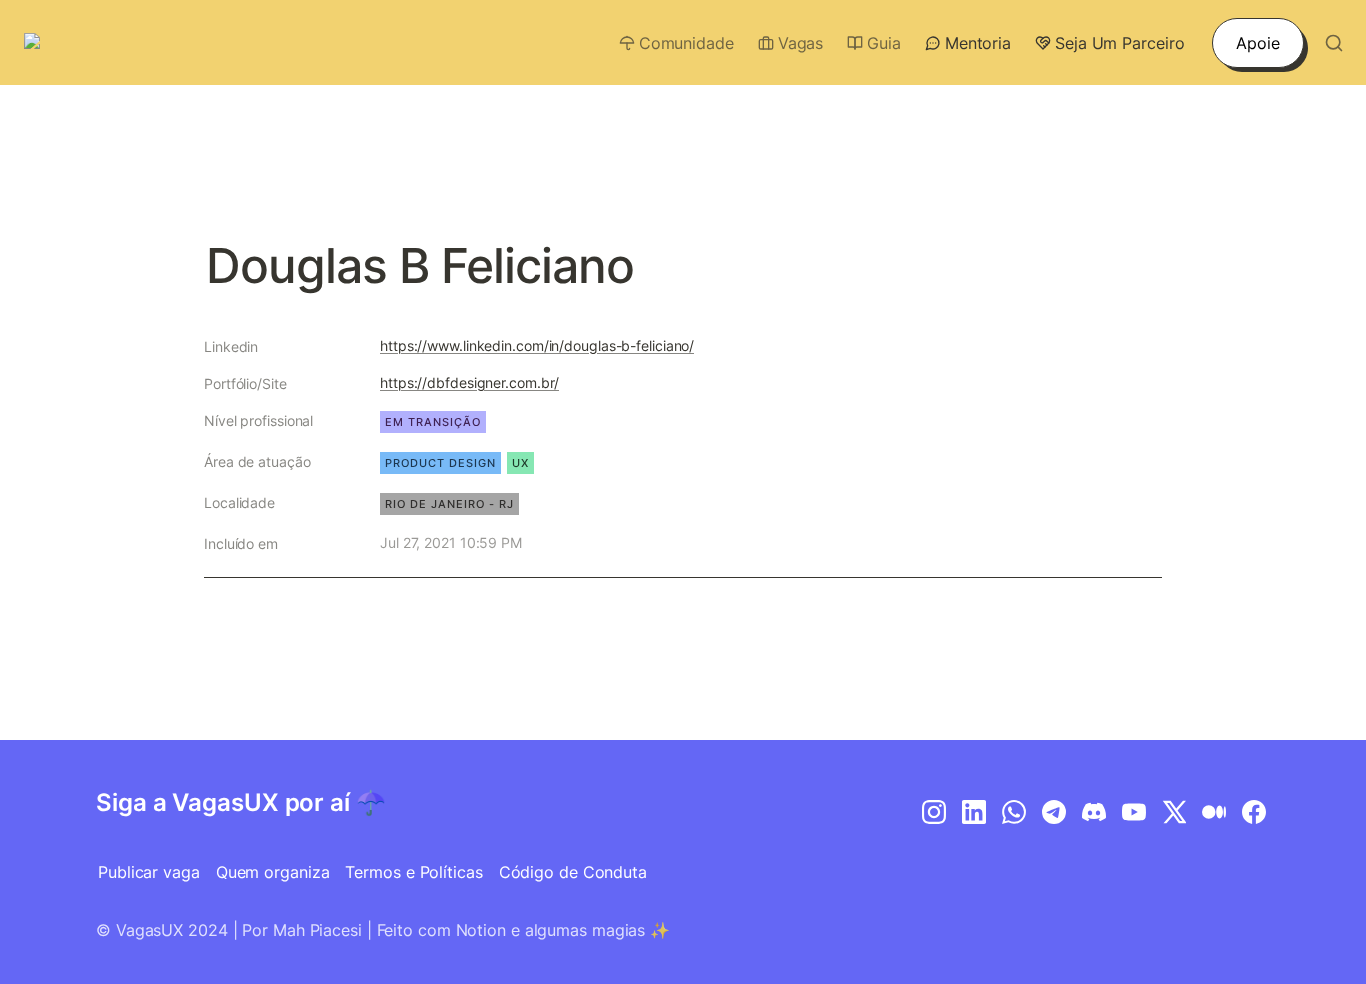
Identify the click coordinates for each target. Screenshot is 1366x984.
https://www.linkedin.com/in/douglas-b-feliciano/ (537, 345)
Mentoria (978, 43)
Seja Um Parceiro (1119, 43)
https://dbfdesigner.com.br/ (469, 382)
